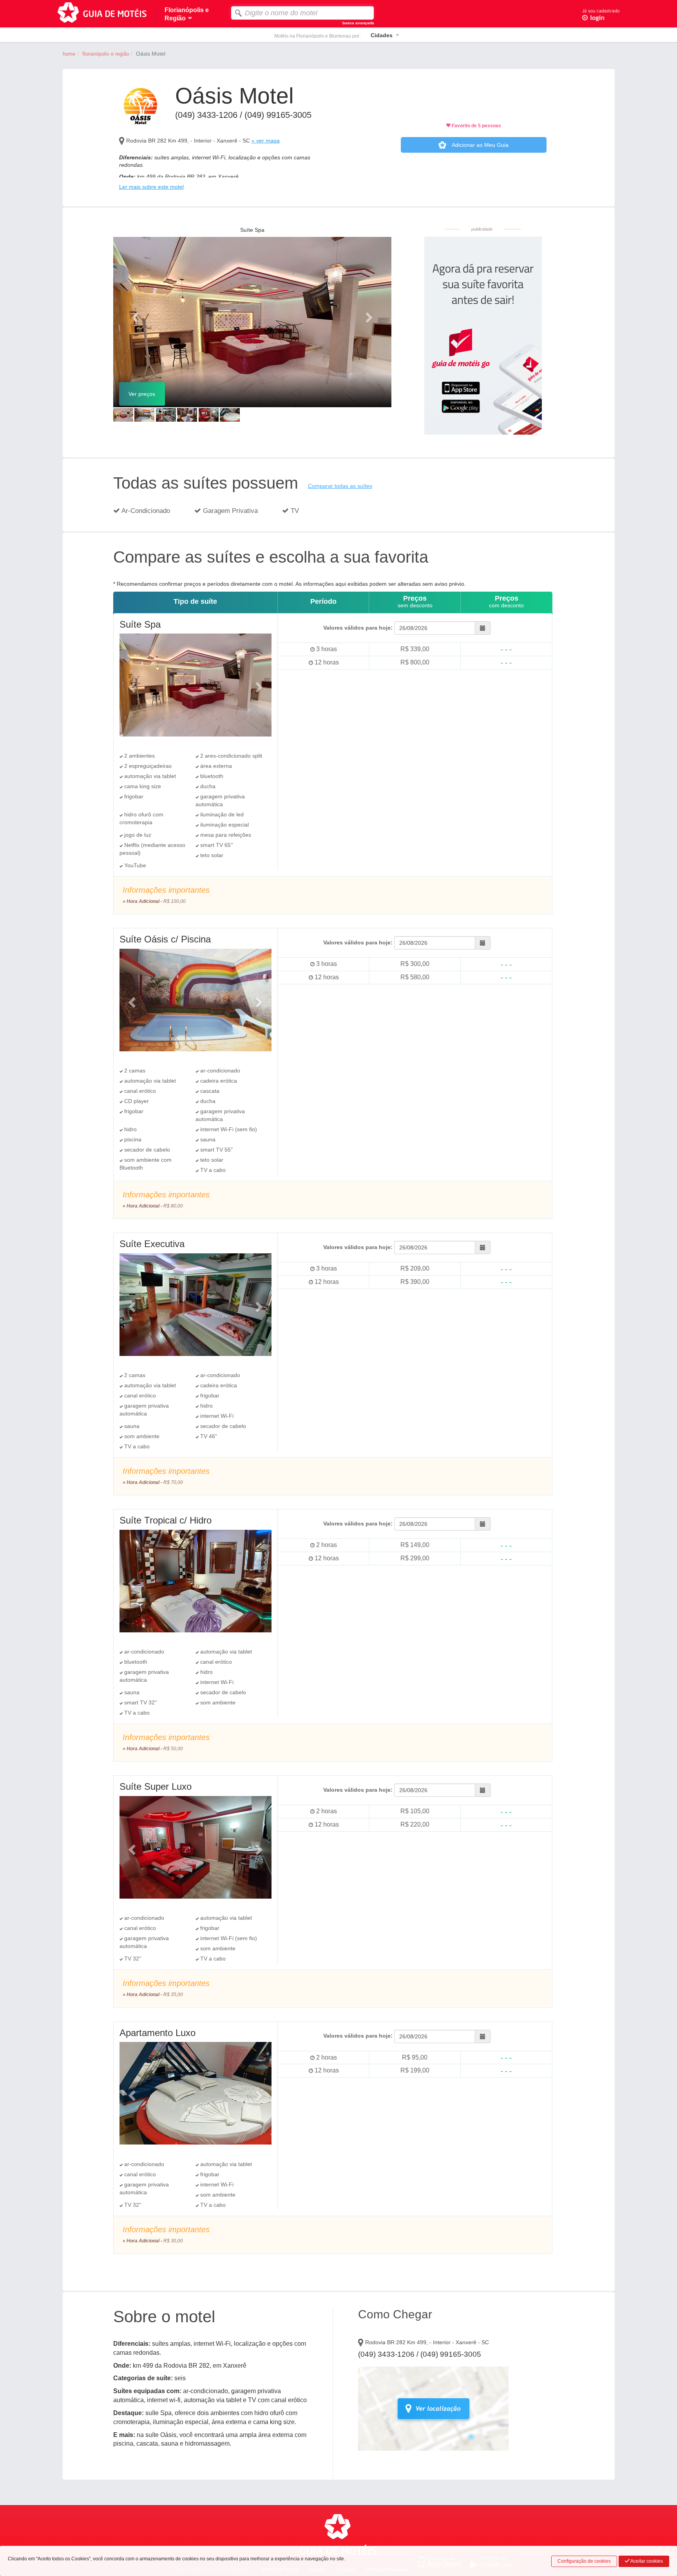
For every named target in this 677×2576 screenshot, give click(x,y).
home (69, 54)
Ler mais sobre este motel (151, 187)
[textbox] (302, 13)
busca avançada (358, 23)
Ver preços (142, 394)
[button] (134, 315)
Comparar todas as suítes (340, 486)
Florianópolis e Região (106, 54)
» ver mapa (266, 141)
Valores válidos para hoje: (358, 628)
